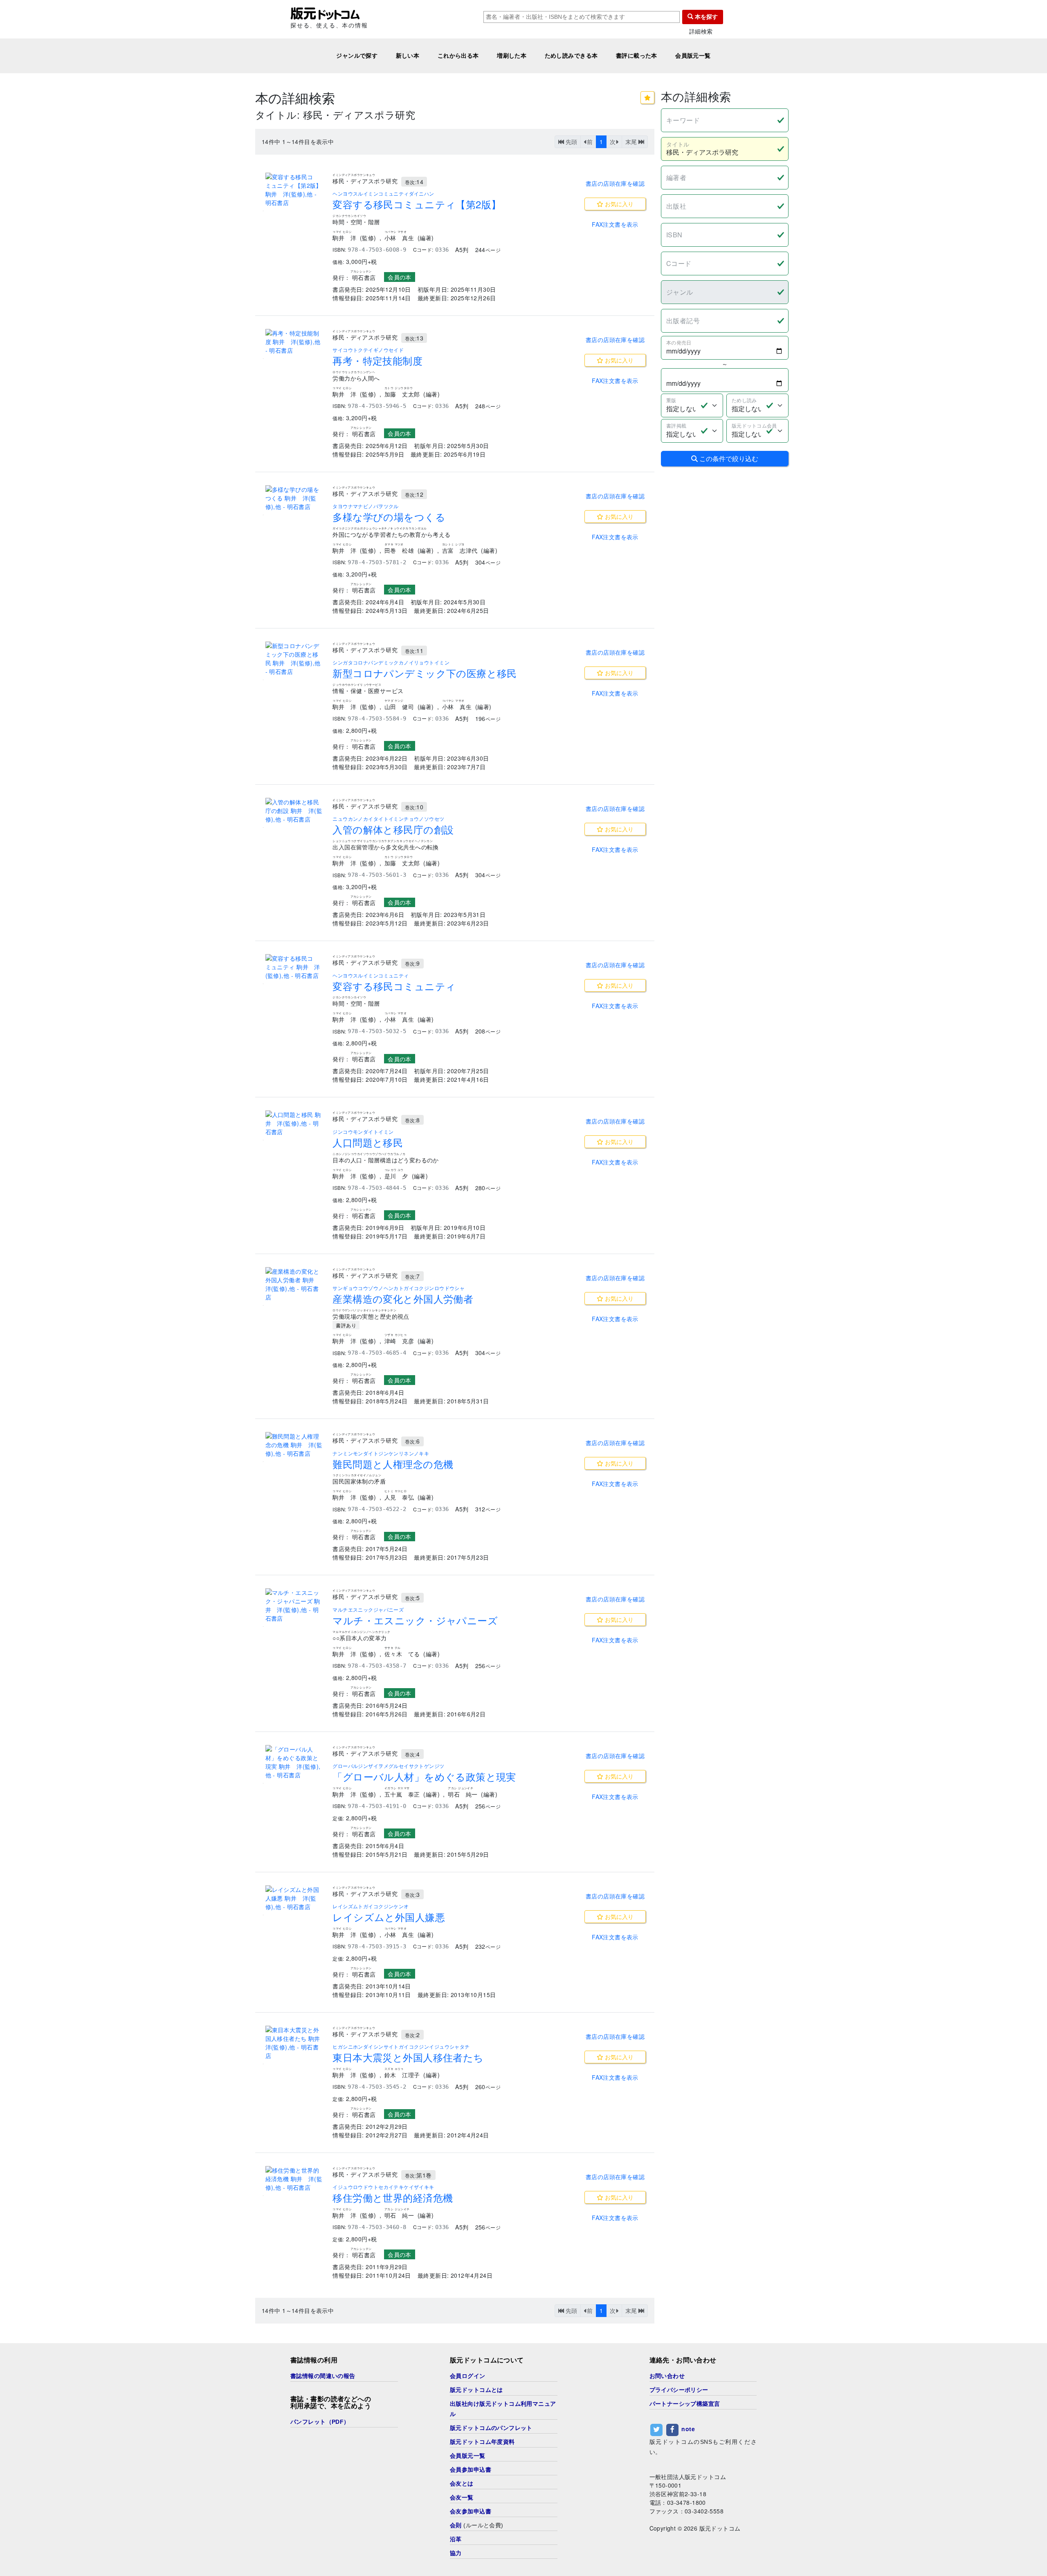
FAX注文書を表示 (615, 224)
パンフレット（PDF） (320, 2422)
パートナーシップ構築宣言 (685, 2404)
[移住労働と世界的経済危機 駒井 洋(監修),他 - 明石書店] (294, 2179)
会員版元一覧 (693, 56)
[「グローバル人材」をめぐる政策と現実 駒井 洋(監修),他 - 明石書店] (294, 1762)
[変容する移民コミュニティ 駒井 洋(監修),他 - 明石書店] (294, 967)
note (688, 2429)
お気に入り (618, 204)
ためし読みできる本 (571, 56)
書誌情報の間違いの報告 (323, 2376)
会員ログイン (468, 2376)
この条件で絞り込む (728, 458)
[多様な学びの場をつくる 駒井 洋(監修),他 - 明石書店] (294, 498)
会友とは (462, 2484)
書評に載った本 (637, 56)
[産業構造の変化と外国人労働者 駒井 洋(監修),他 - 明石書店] (294, 1284)
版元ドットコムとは (476, 2390)
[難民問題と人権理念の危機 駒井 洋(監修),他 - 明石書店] (294, 1445)
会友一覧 (462, 2497)
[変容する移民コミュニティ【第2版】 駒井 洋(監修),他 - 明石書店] (294, 190)
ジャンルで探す (357, 56)
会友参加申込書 (471, 2511)
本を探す (705, 17)
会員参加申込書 (471, 2470)
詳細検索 (701, 31)
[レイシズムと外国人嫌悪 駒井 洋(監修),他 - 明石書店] (294, 1898)
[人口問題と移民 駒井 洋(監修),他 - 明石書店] (294, 1123)
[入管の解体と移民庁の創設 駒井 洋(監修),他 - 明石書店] (294, 811)
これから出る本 (458, 56)
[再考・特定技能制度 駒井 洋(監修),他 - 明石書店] (294, 342)
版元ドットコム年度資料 (482, 2442)
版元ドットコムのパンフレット (491, 2428)
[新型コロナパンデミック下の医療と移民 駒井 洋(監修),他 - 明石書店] (294, 659)
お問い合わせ (667, 2376)
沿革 (456, 2539)
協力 (456, 2553)
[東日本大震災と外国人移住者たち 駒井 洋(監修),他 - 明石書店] (294, 2043)
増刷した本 (512, 56)
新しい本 (408, 56)
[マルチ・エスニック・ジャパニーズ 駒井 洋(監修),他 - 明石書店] (294, 1605)
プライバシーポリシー (679, 2390)
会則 (456, 2525)
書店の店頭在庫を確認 (615, 183)
